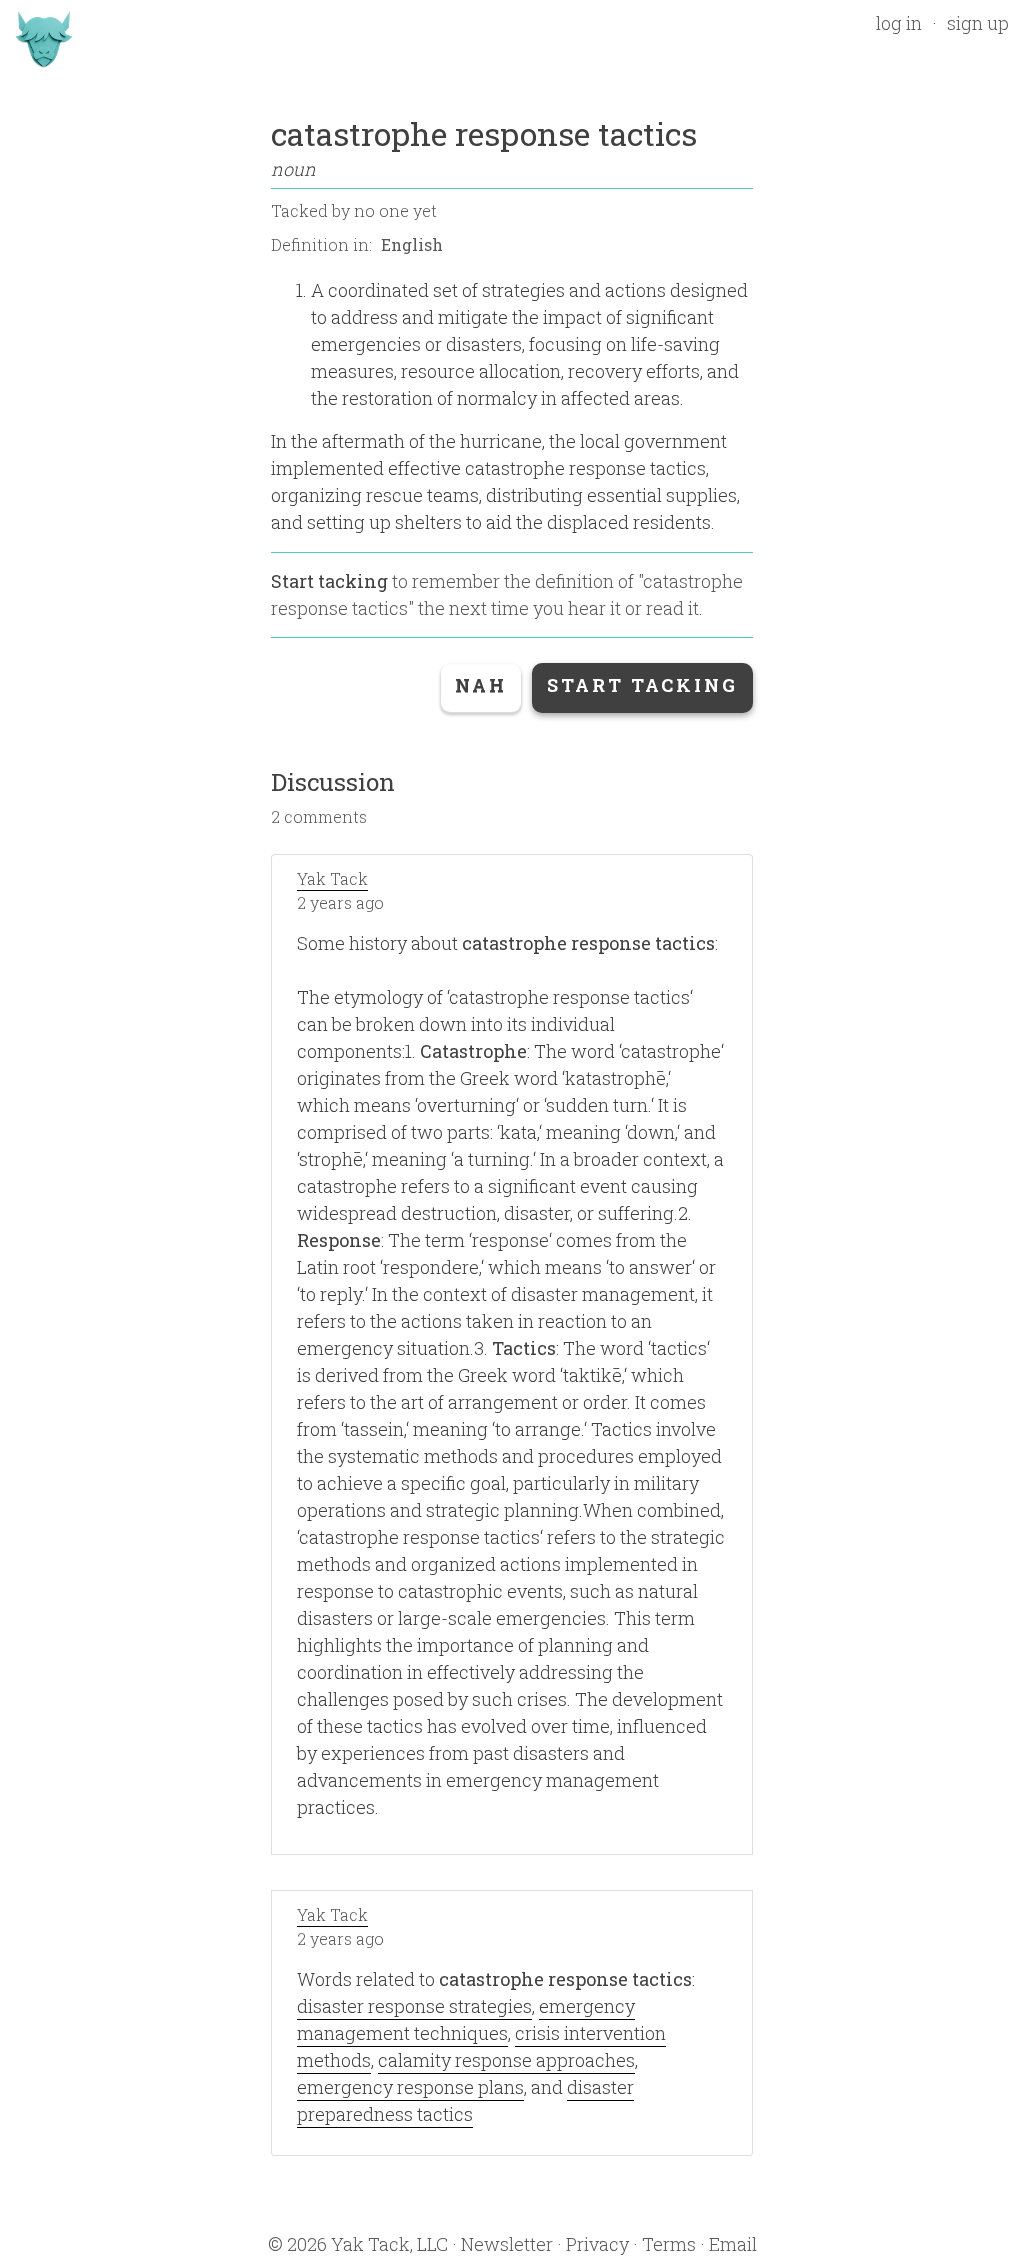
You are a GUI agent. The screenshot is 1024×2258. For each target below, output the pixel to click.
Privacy (597, 2244)
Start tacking (329, 581)
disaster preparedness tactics (465, 2100)
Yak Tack (332, 878)
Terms (669, 2244)
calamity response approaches (506, 2060)
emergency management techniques (466, 2019)
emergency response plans (410, 2087)
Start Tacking (642, 685)
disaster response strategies (414, 2006)
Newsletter (507, 2244)
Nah (481, 685)
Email (733, 2244)
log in (899, 23)
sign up (978, 23)
